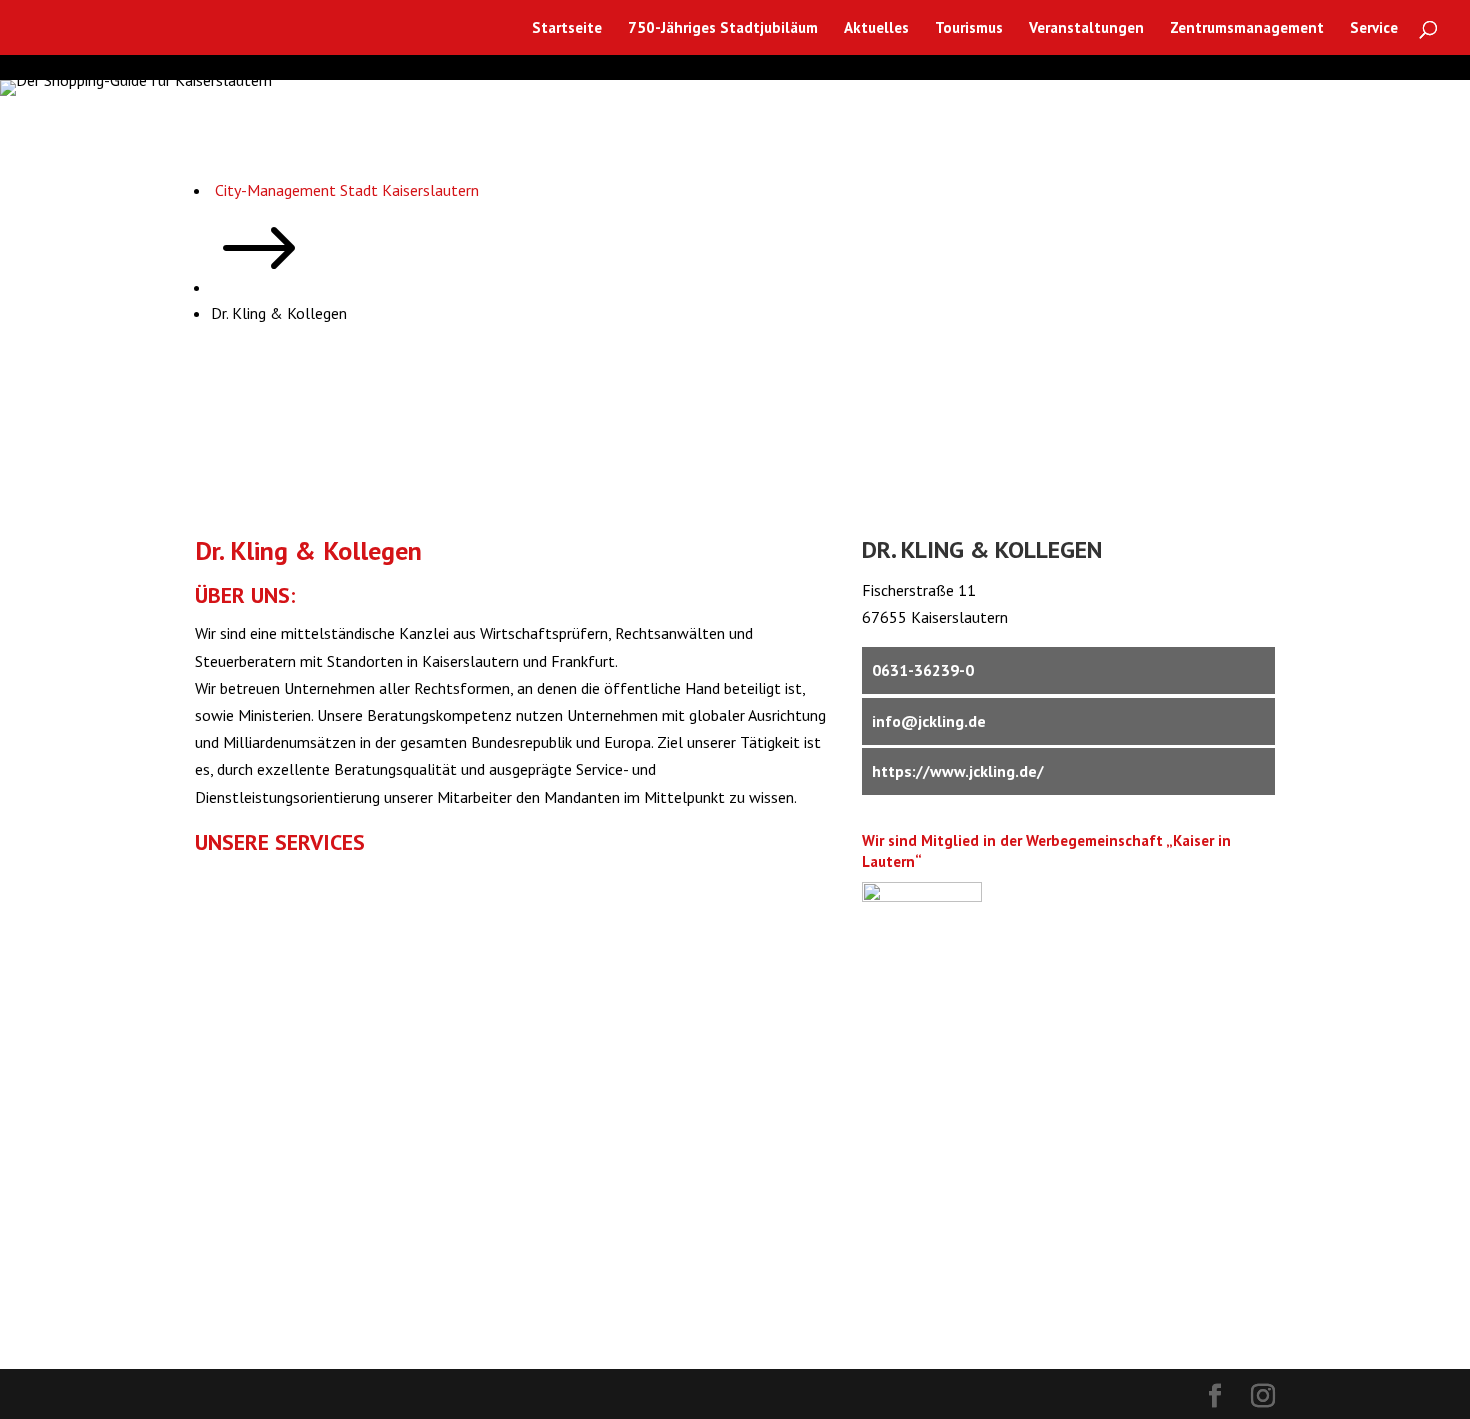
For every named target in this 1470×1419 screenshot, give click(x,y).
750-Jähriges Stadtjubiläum (723, 29)
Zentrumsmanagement (1247, 29)
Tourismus (969, 29)
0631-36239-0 (923, 670)
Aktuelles (876, 29)
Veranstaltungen (1086, 29)
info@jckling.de (929, 721)
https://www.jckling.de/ (958, 771)
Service (1374, 29)
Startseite (567, 29)
